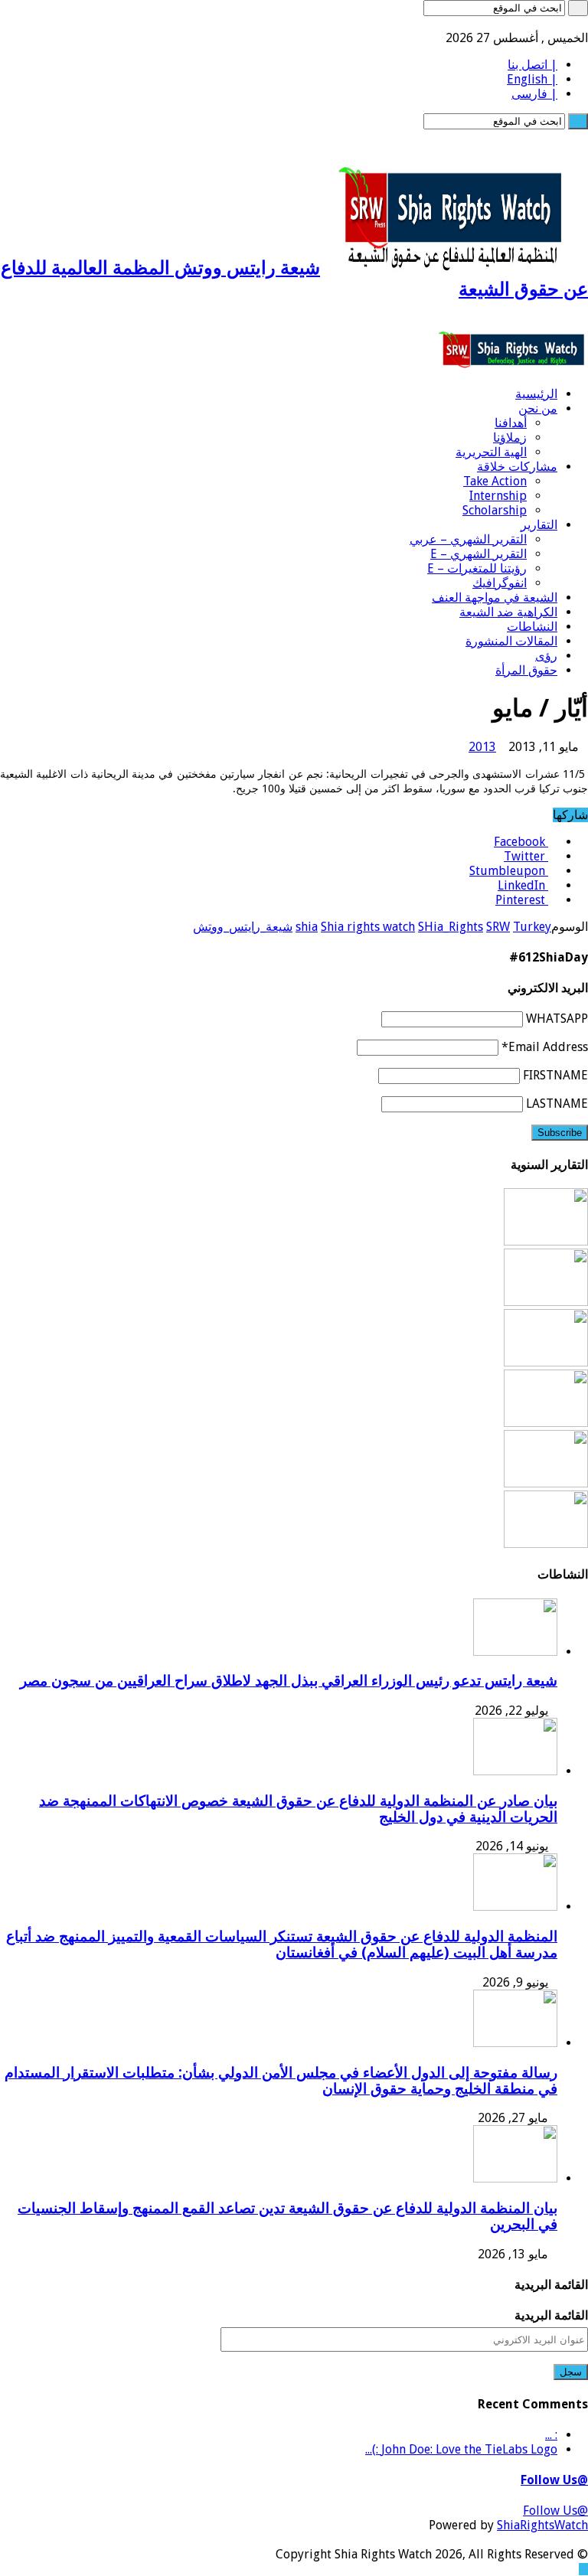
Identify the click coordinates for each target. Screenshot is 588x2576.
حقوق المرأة (526, 670)
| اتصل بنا (532, 65)
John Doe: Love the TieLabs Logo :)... (461, 2449)
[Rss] (583, 23)
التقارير (539, 525)
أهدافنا (511, 423)
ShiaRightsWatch (542, 2525)
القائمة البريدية (551, 2315)
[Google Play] (510, 23)
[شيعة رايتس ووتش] (513, 367)
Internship (498, 496)
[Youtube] (547, 23)
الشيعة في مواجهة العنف (495, 597)
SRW (498, 927)
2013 (482, 747)
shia (307, 927)
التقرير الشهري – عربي (468, 539)
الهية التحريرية (491, 452)
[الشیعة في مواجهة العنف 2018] (546, 1241)
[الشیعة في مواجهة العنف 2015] (546, 1423)
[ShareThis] (537, 23)
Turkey (532, 927)
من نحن (538, 408)
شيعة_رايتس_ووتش (243, 927)
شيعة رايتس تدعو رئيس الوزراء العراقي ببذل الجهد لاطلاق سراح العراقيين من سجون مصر (289, 1681)
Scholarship (495, 510)
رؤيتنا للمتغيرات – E (477, 568)
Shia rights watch (368, 927)
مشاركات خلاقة (517, 467)
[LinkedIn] (556, 23)
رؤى (546, 656)
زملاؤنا (510, 437)
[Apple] (528, 23)
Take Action (495, 481)
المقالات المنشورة (511, 641)
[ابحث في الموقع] (578, 8)
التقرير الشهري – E (479, 554)
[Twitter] (565, 23)
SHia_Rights (451, 927)
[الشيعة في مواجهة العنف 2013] (546, 1544)
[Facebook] (574, 23)
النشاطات (532, 627)
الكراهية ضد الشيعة (508, 612)
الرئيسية (536, 394)
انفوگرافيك (500, 583)
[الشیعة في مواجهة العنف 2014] (546, 1483)
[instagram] (519, 23)
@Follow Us (554, 2480)
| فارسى (534, 94)
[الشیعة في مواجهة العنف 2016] (546, 1362)
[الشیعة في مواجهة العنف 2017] (546, 1302)
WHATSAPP (557, 1019)
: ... (551, 2435)
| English (532, 79)
